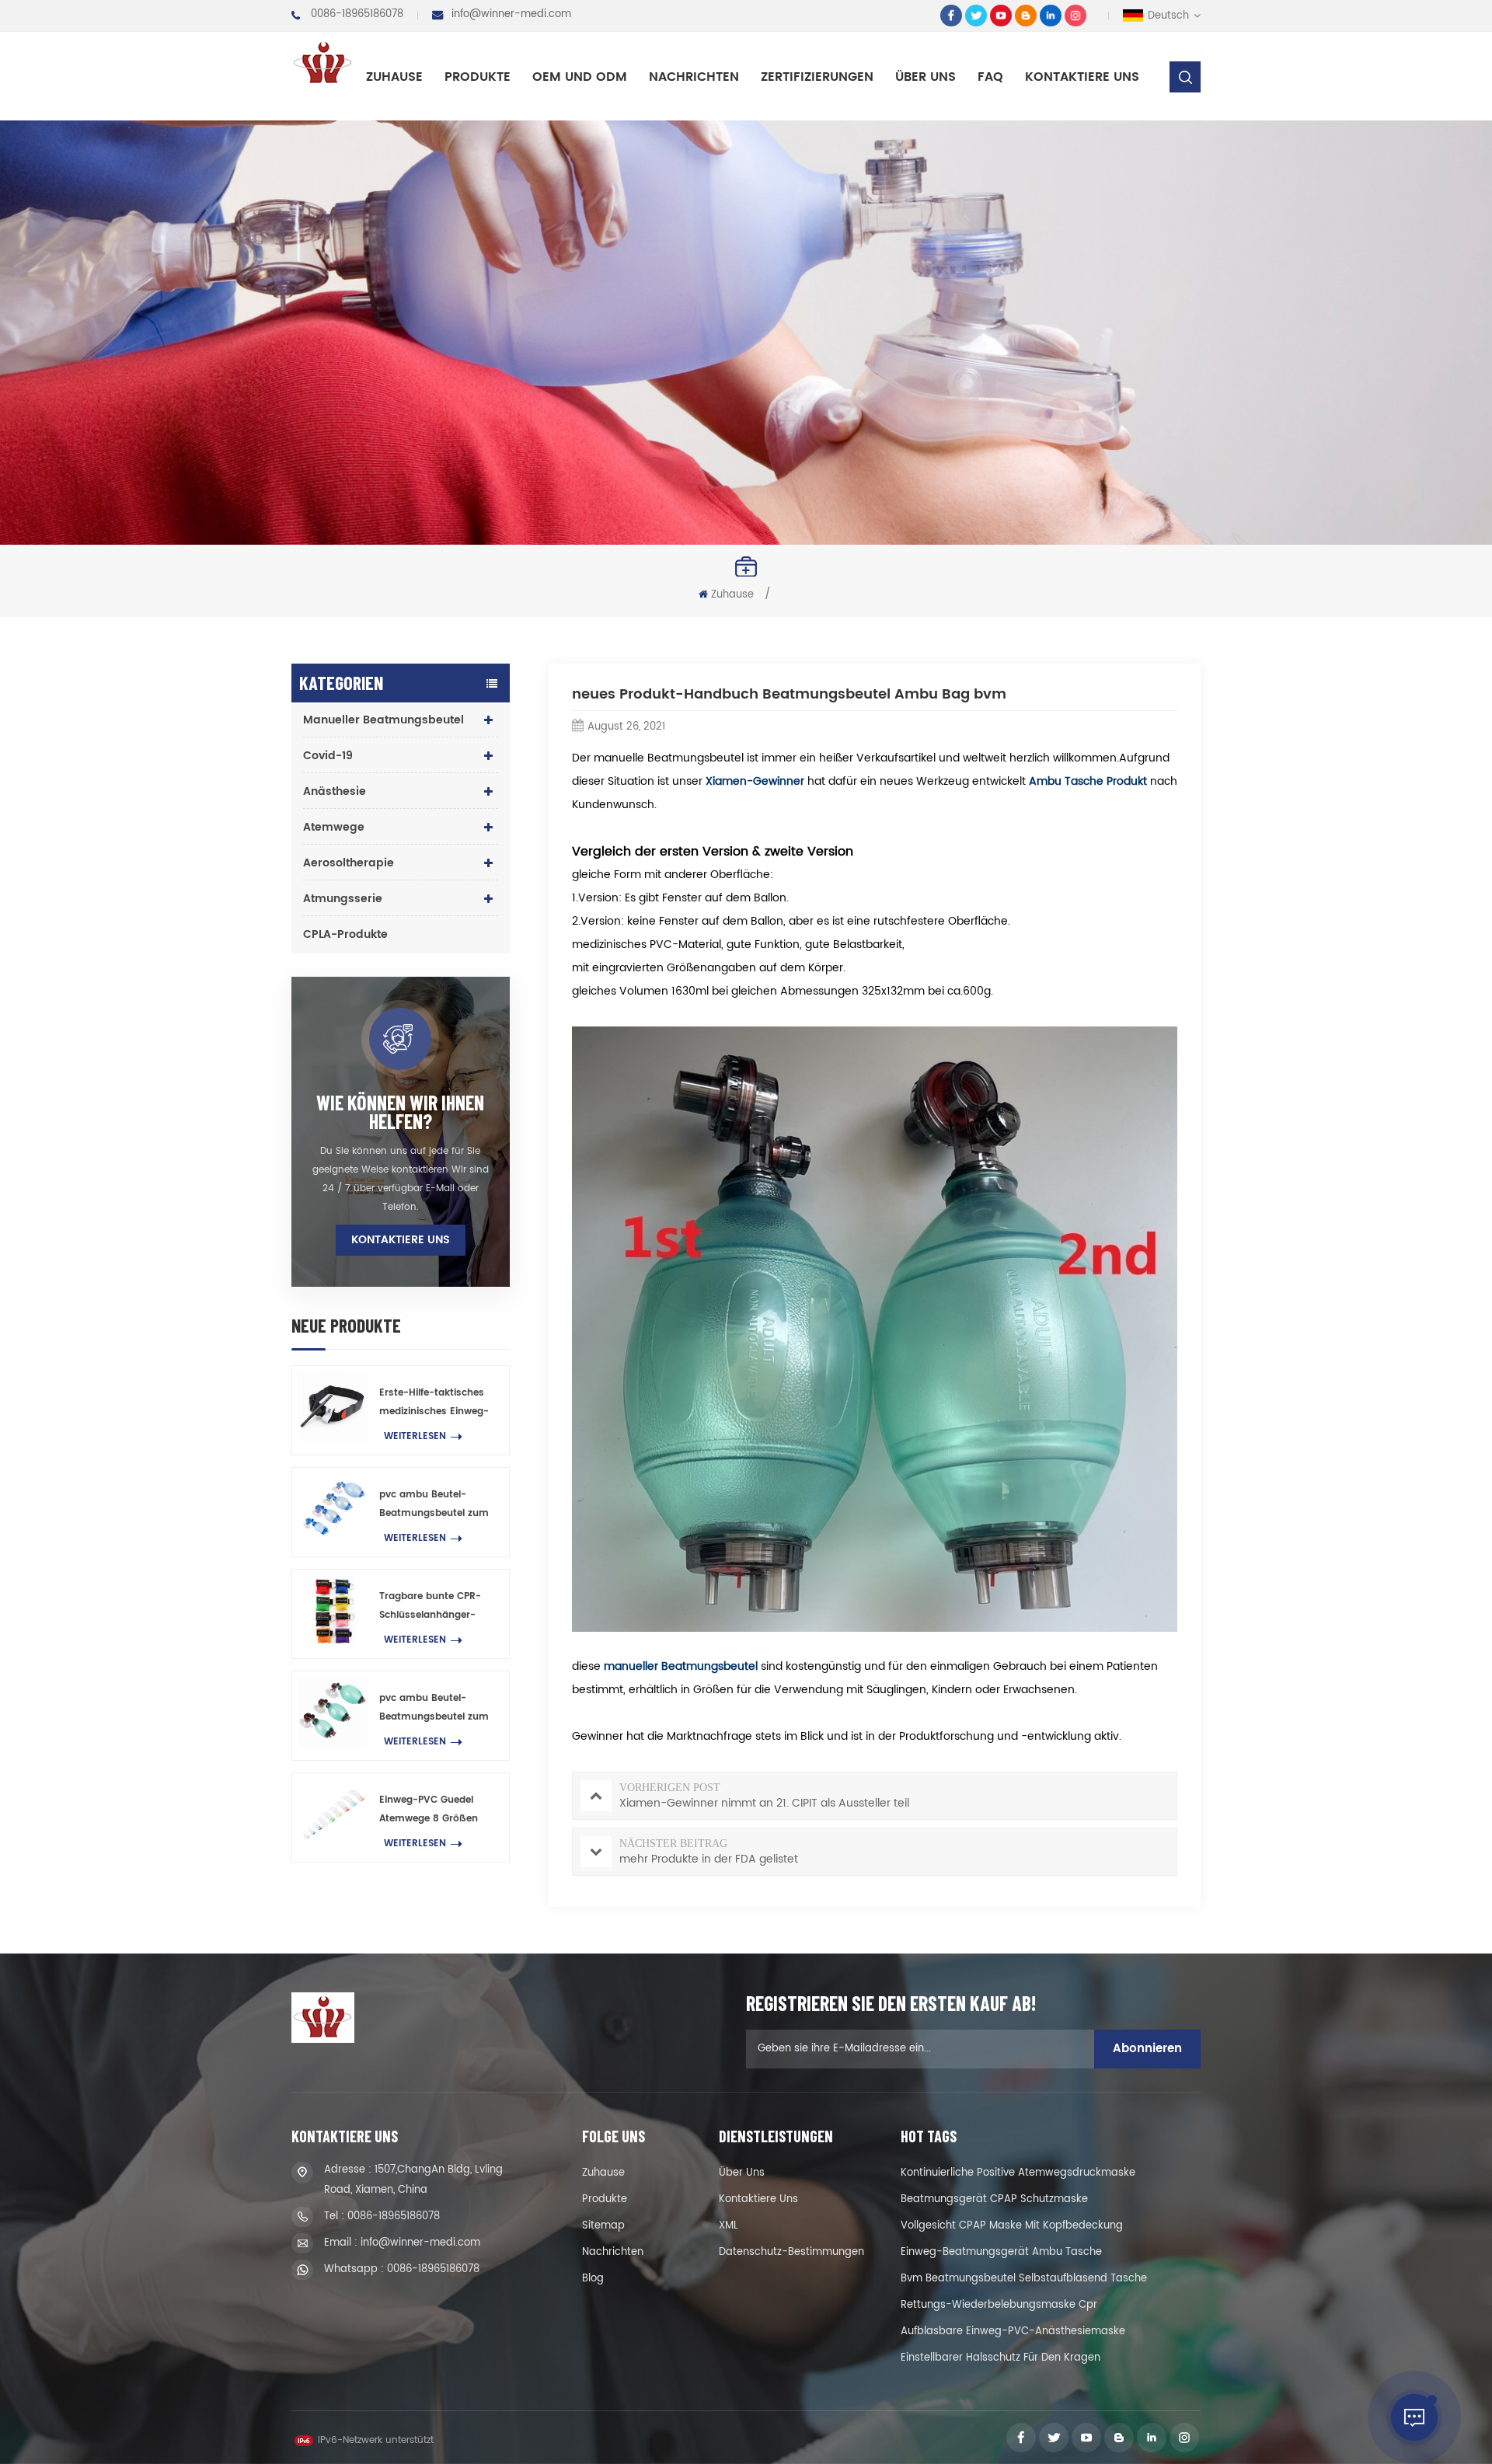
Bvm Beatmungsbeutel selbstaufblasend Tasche (1024, 2279)
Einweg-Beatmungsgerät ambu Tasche (1001, 2252)
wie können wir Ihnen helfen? (400, 1112)
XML (729, 2226)
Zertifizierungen (817, 77)
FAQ (990, 77)
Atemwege (334, 827)
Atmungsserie (343, 899)
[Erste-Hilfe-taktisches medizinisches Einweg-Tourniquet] (333, 1407)
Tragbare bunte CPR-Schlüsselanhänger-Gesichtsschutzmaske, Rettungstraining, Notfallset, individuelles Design (434, 1607)
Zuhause (394, 77)
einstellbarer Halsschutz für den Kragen (1000, 2358)
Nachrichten (694, 77)
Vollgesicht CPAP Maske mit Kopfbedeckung (1012, 2226)
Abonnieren (1147, 2049)
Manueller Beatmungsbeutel (383, 720)
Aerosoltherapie (349, 863)
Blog (593, 2279)
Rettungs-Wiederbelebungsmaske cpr (999, 2305)
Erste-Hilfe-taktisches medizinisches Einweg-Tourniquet (434, 1403)
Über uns (926, 77)
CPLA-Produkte (345, 934)
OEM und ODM (580, 77)
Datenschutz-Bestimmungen (791, 2252)
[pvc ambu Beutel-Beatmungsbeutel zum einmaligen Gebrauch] (333, 1509)
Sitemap (603, 2226)
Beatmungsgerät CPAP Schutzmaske (994, 2199)
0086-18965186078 (357, 14)
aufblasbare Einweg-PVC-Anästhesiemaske (1013, 2332)
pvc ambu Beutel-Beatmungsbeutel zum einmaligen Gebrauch (434, 1505)
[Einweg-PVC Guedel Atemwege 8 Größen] (333, 1814)
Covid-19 (328, 756)
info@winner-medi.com (511, 14)
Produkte (478, 77)
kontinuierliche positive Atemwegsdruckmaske (1018, 2173)
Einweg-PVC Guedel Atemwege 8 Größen (429, 1809)
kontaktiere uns (1082, 77)
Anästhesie (335, 791)
